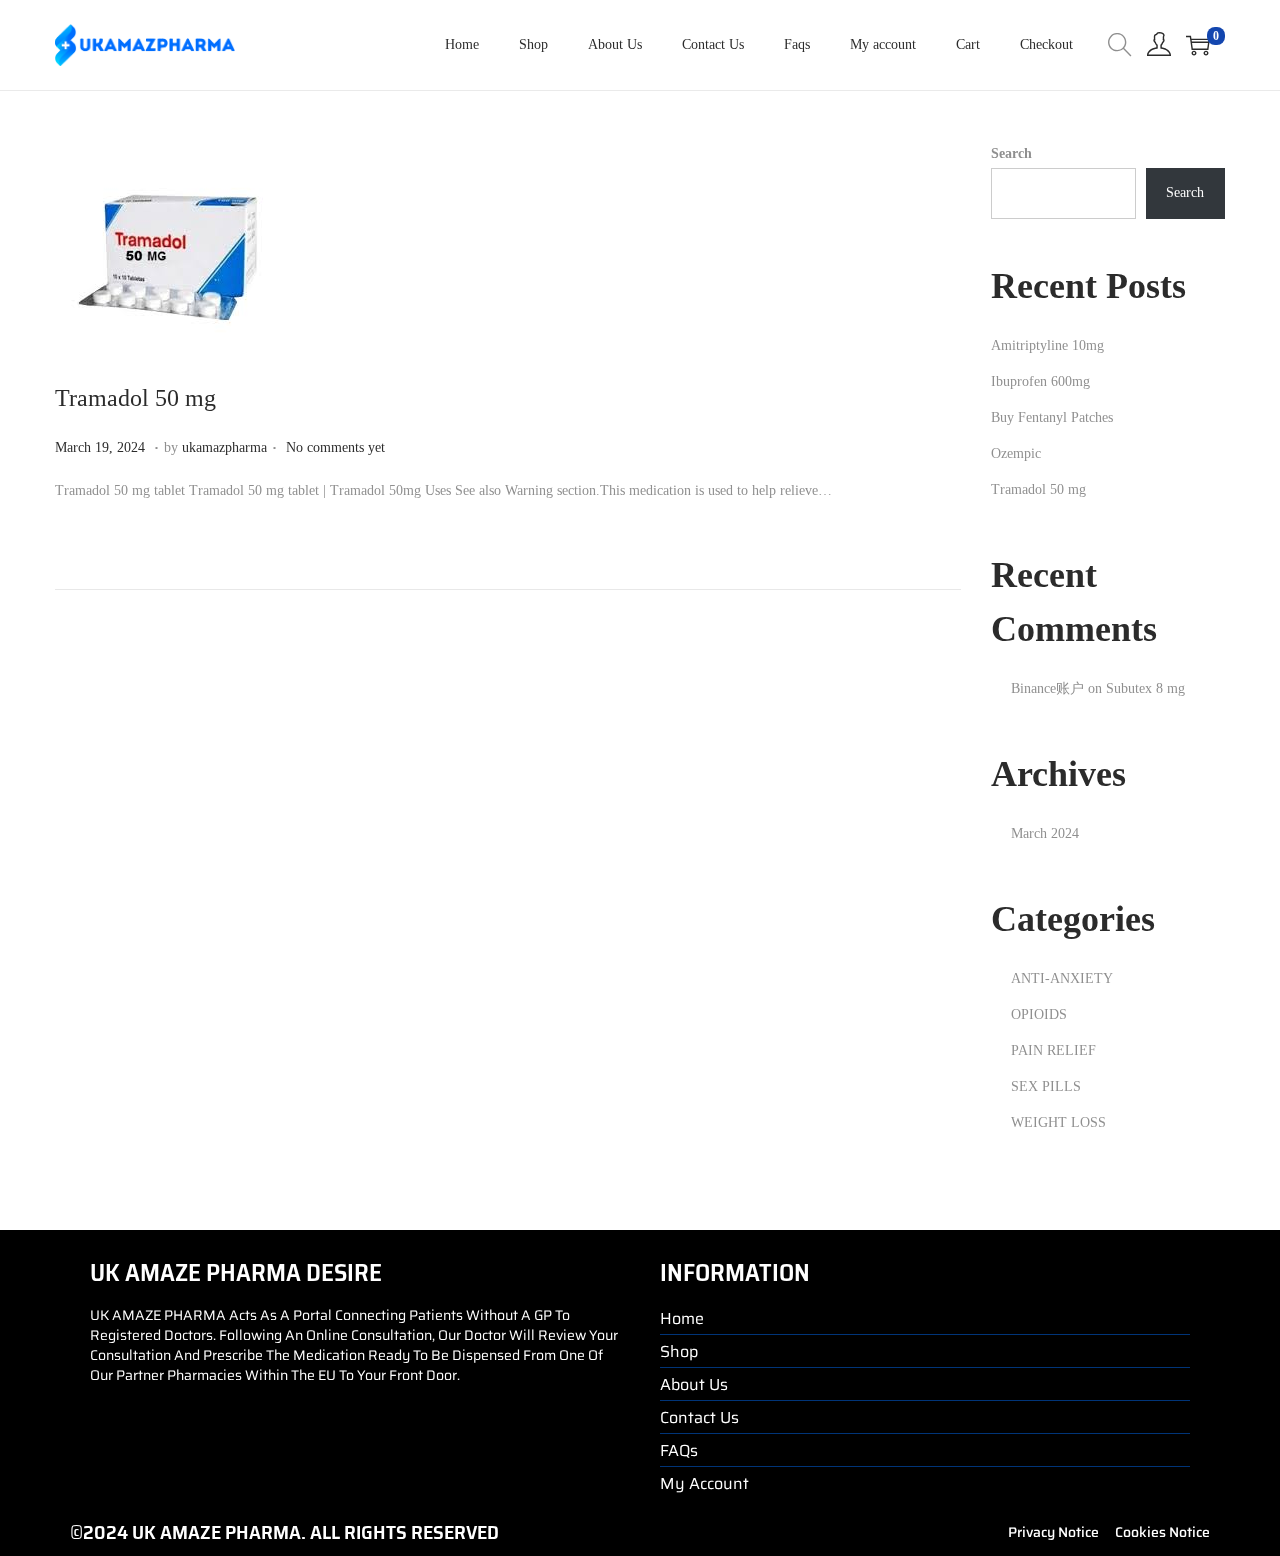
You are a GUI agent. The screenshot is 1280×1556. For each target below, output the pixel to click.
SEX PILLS (1046, 1086)
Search (1011, 153)
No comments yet (335, 447)
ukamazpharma (224, 447)
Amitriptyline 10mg (1047, 345)
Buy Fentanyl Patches (1052, 417)
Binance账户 (1047, 688)
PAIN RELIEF (1053, 1050)
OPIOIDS (1039, 1014)
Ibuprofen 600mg (1040, 381)
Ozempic (1016, 453)
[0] (1198, 45)
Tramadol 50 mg (135, 398)
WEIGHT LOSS (1058, 1122)
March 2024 (1045, 833)
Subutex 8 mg (1145, 688)
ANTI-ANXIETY (1062, 978)
